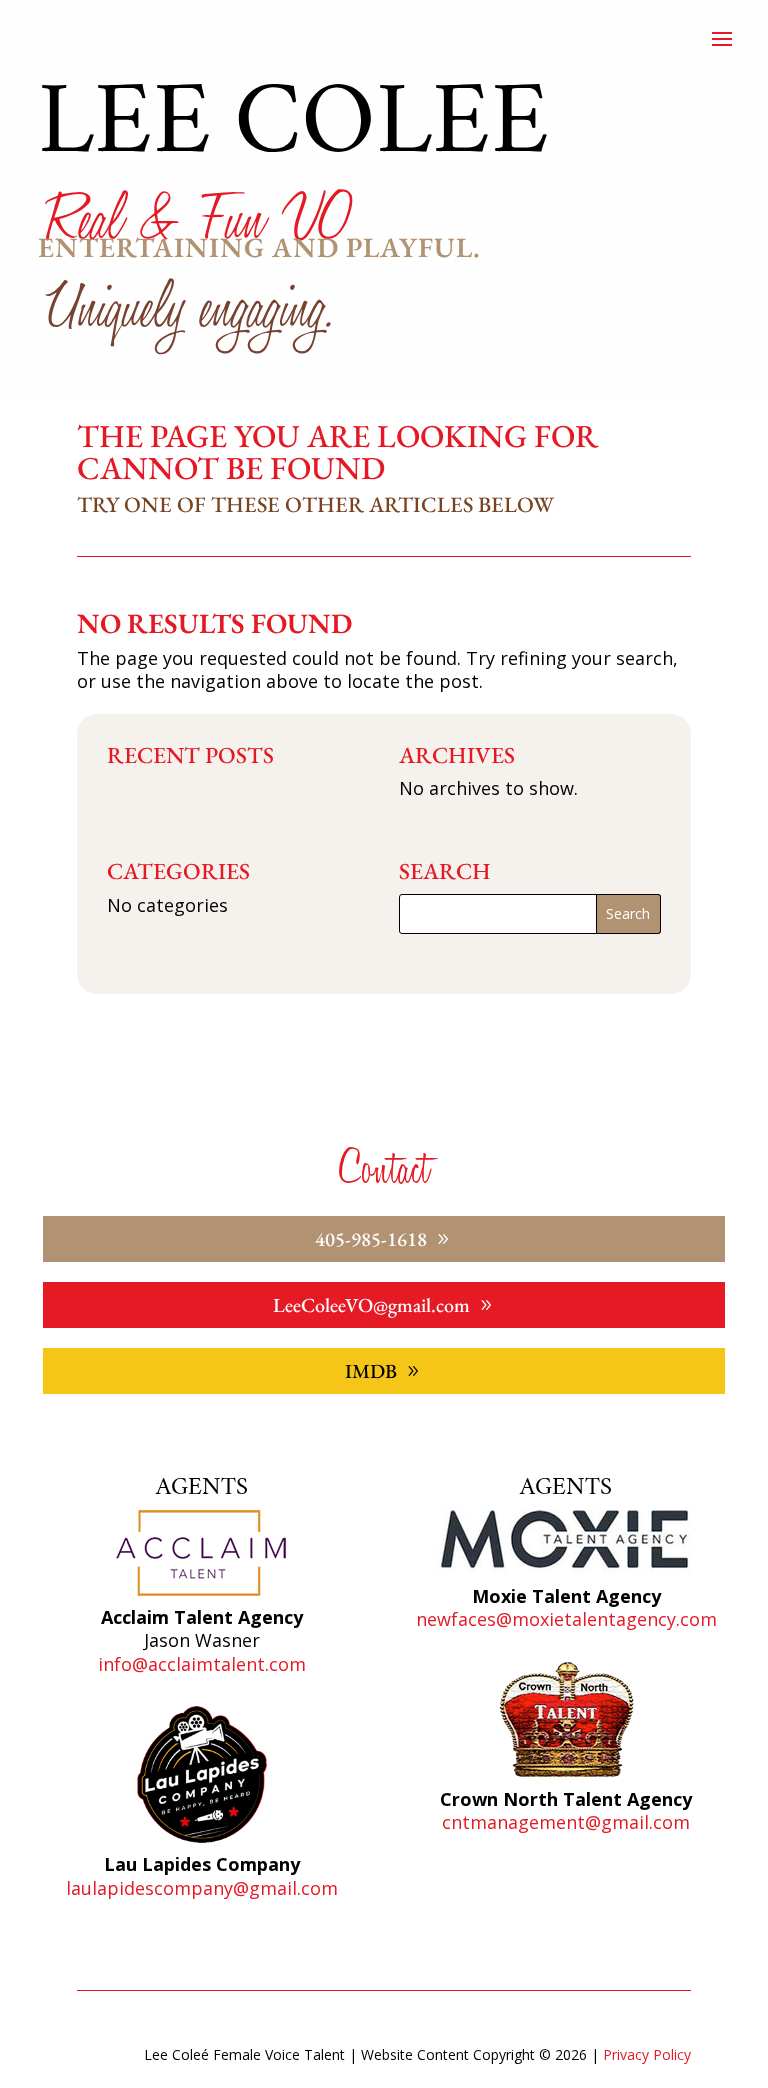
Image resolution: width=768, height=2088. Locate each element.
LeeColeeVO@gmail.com (371, 1305)
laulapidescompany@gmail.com (202, 1888)
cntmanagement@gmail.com (566, 1822)
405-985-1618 (371, 1239)
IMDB (371, 1371)
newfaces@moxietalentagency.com (566, 1619)
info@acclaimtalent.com (202, 1664)
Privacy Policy (647, 2054)
